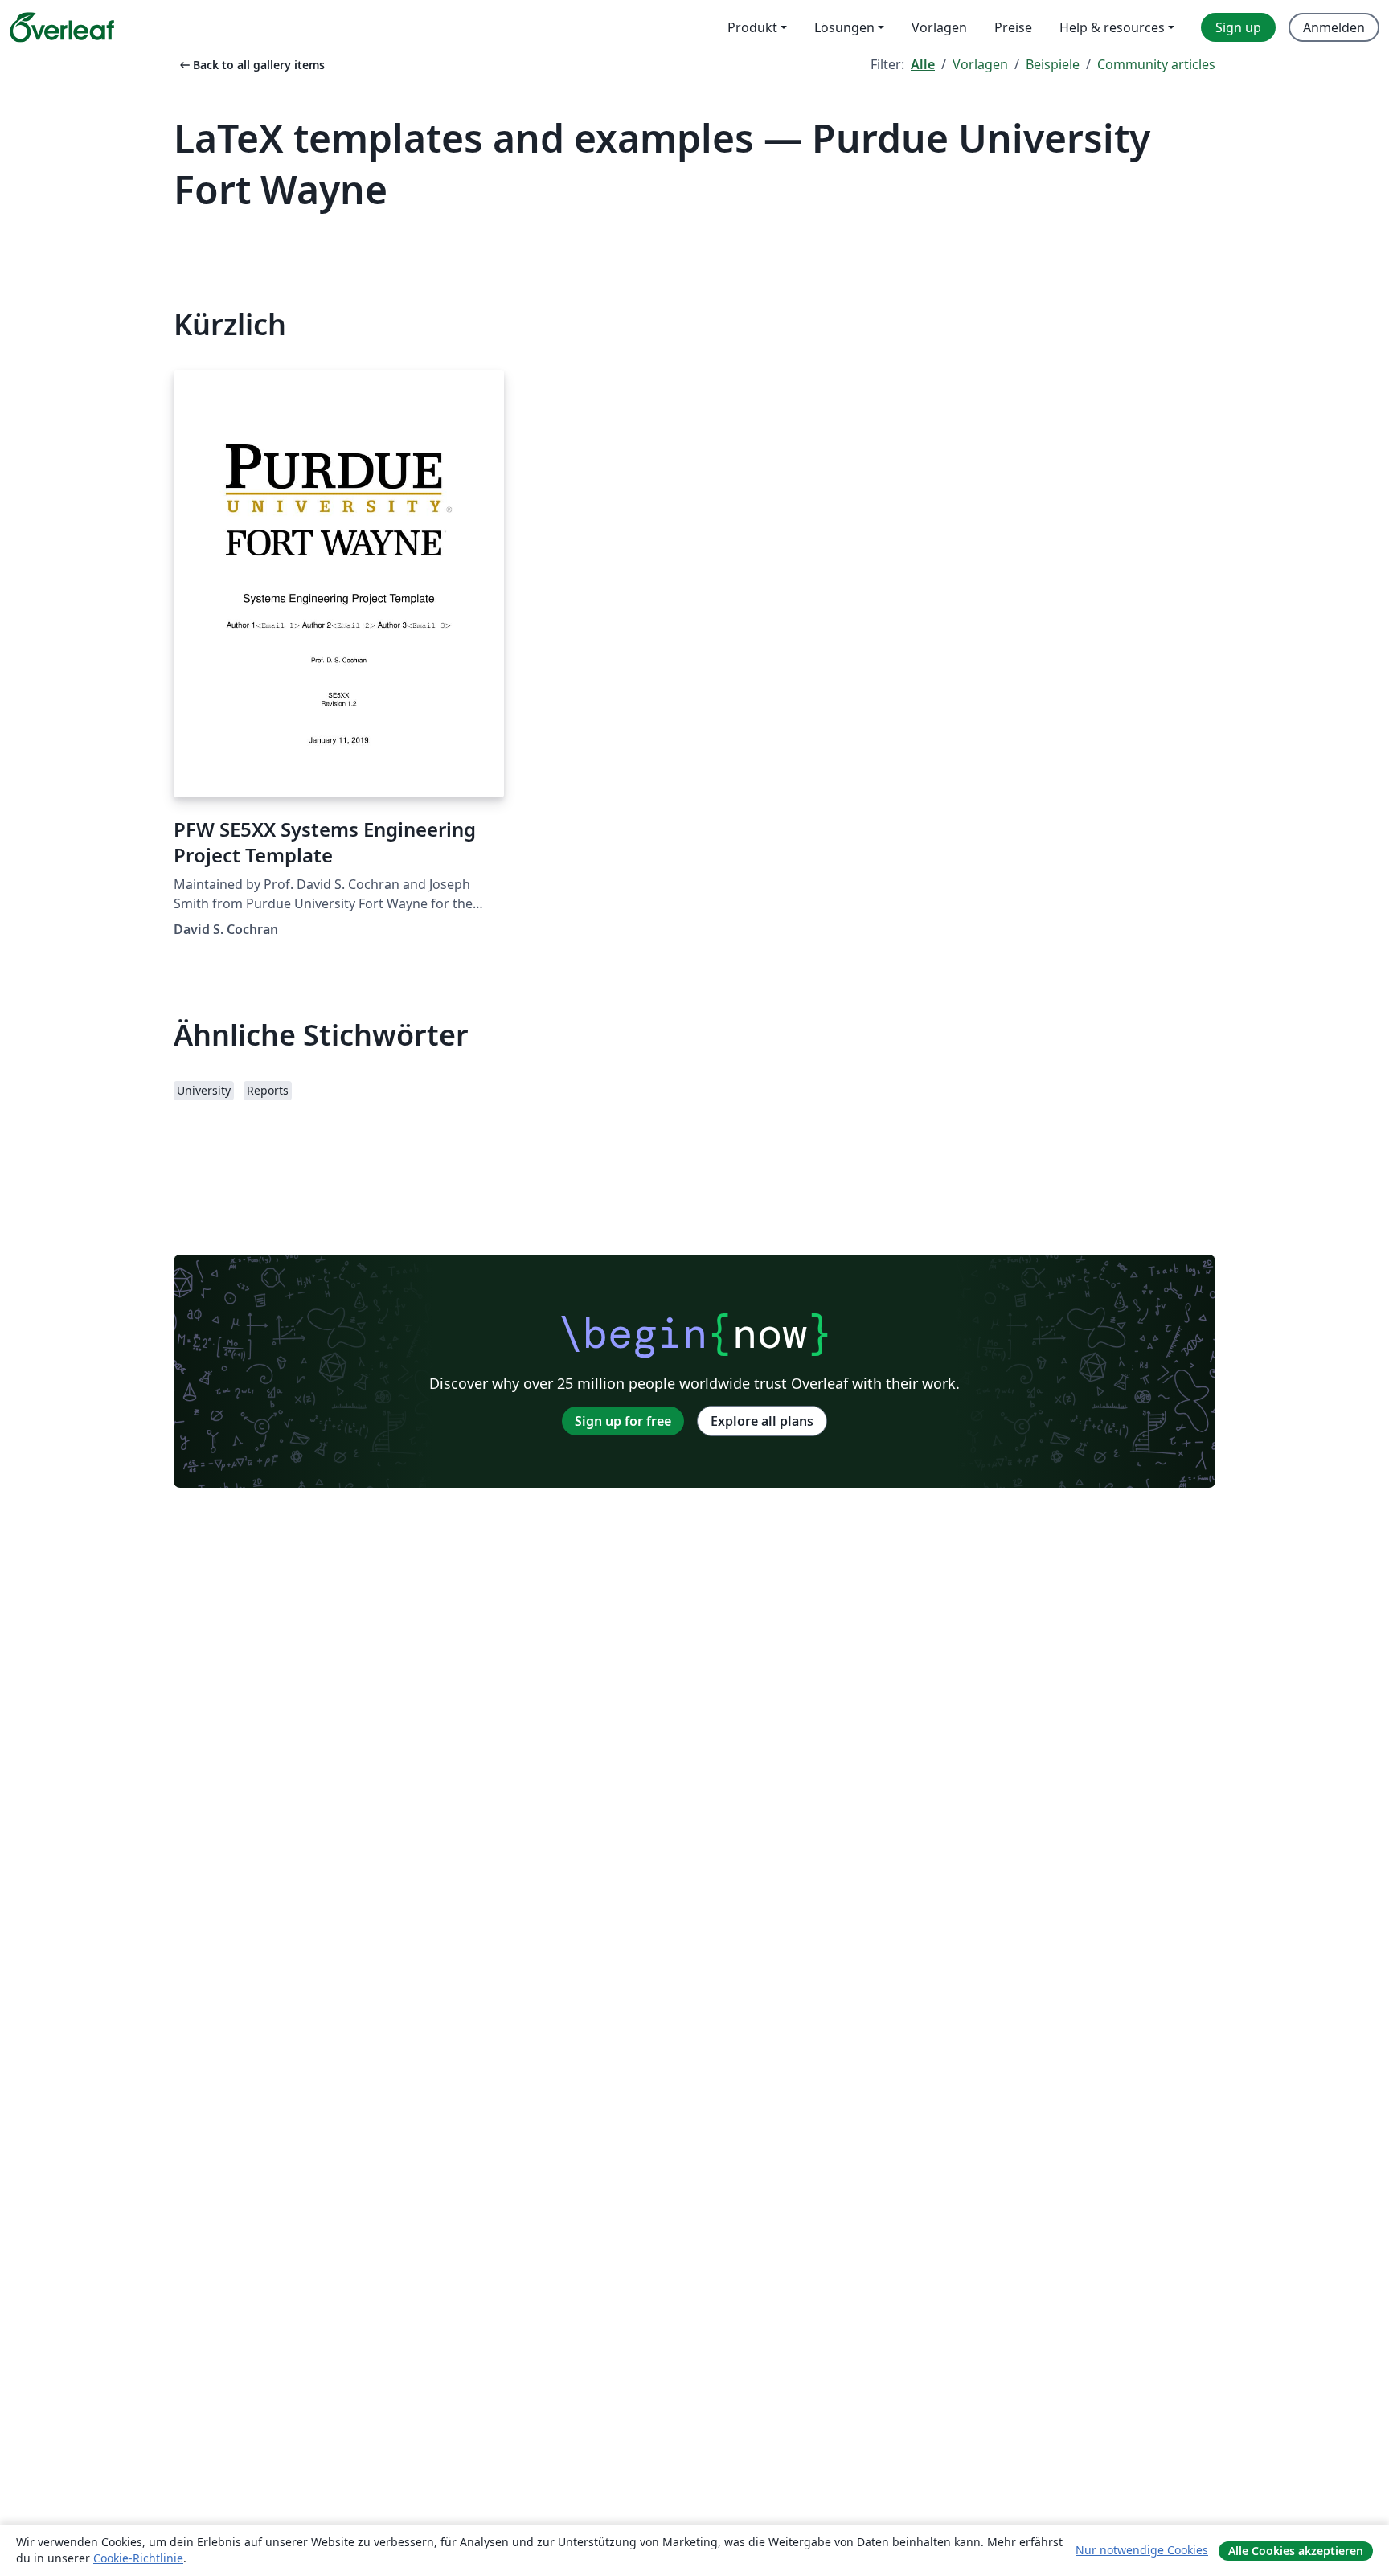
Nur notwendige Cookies (1142, 2550)
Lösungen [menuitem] (844, 27)
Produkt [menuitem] (752, 27)
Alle (923, 64)
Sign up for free (623, 1421)
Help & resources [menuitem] (1112, 27)
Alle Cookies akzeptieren (1296, 2551)
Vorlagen (980, 64)
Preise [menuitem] (1013, 27)
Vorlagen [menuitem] (939, 27)
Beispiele (1053, 64)
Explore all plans (762, 1421)
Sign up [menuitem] (1238, 27)
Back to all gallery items (251, 65)
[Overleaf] (62, 27)
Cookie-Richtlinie (138, 2558)
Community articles (1156, 64)
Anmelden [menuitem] (1334, 27)
